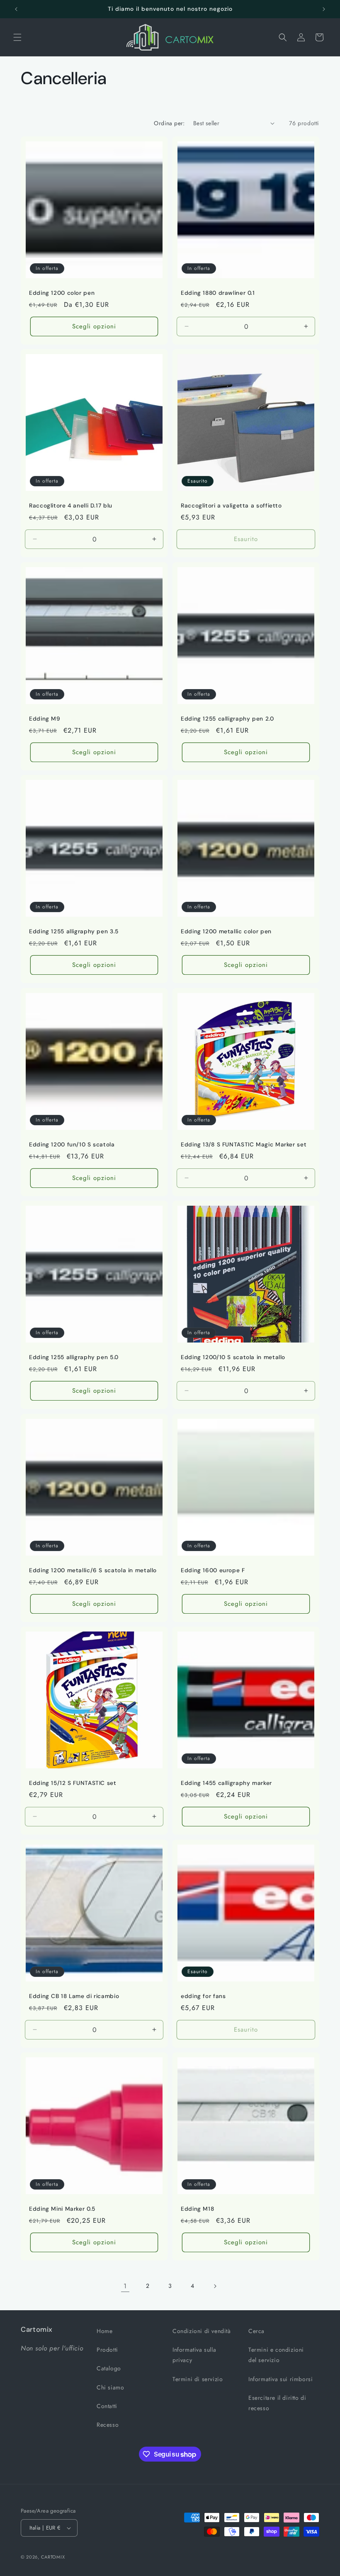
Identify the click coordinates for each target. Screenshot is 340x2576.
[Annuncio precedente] (16, 9)
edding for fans (203, 1996)
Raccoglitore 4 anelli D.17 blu (71, 506)
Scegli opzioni (94, 326)
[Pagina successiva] (215, 2286)
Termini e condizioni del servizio (276, 2355)
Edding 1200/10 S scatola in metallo (233, 1357)
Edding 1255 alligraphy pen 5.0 (74, 1357)
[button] (17, 37)
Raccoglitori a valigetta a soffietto (231, 506)
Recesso (108, 2425)
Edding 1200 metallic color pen (226, 931)
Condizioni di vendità (202, 2331)
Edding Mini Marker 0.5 (62, 2209)
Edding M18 (197, 2209)
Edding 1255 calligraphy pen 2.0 (227, 719)
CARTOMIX (53, 2557)
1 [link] (125, 2286)
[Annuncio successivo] (324, 9)
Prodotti (107, 2350)
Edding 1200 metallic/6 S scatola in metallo (93, 1570)
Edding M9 (45, 719)
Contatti (107, 2406)
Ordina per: (169, 123)
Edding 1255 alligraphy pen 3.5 (74, 931)
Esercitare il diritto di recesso (277, 2403)
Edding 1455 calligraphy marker (226, 1783)
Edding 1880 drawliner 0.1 (218, 293)
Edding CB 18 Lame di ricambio (74, 1996)
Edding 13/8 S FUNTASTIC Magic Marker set (244, 1145)
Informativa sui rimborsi (280, 2379)
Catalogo (109, 2368)
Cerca (256, 2331)
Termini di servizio (198, 2379)
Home (104, 2331)
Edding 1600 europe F (213, 1570)
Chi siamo (110, 2387)
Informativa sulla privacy (194, 2355)
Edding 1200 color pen (62, 293)
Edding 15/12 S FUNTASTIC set (73, 1783)
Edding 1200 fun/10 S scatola (72, 1145)
